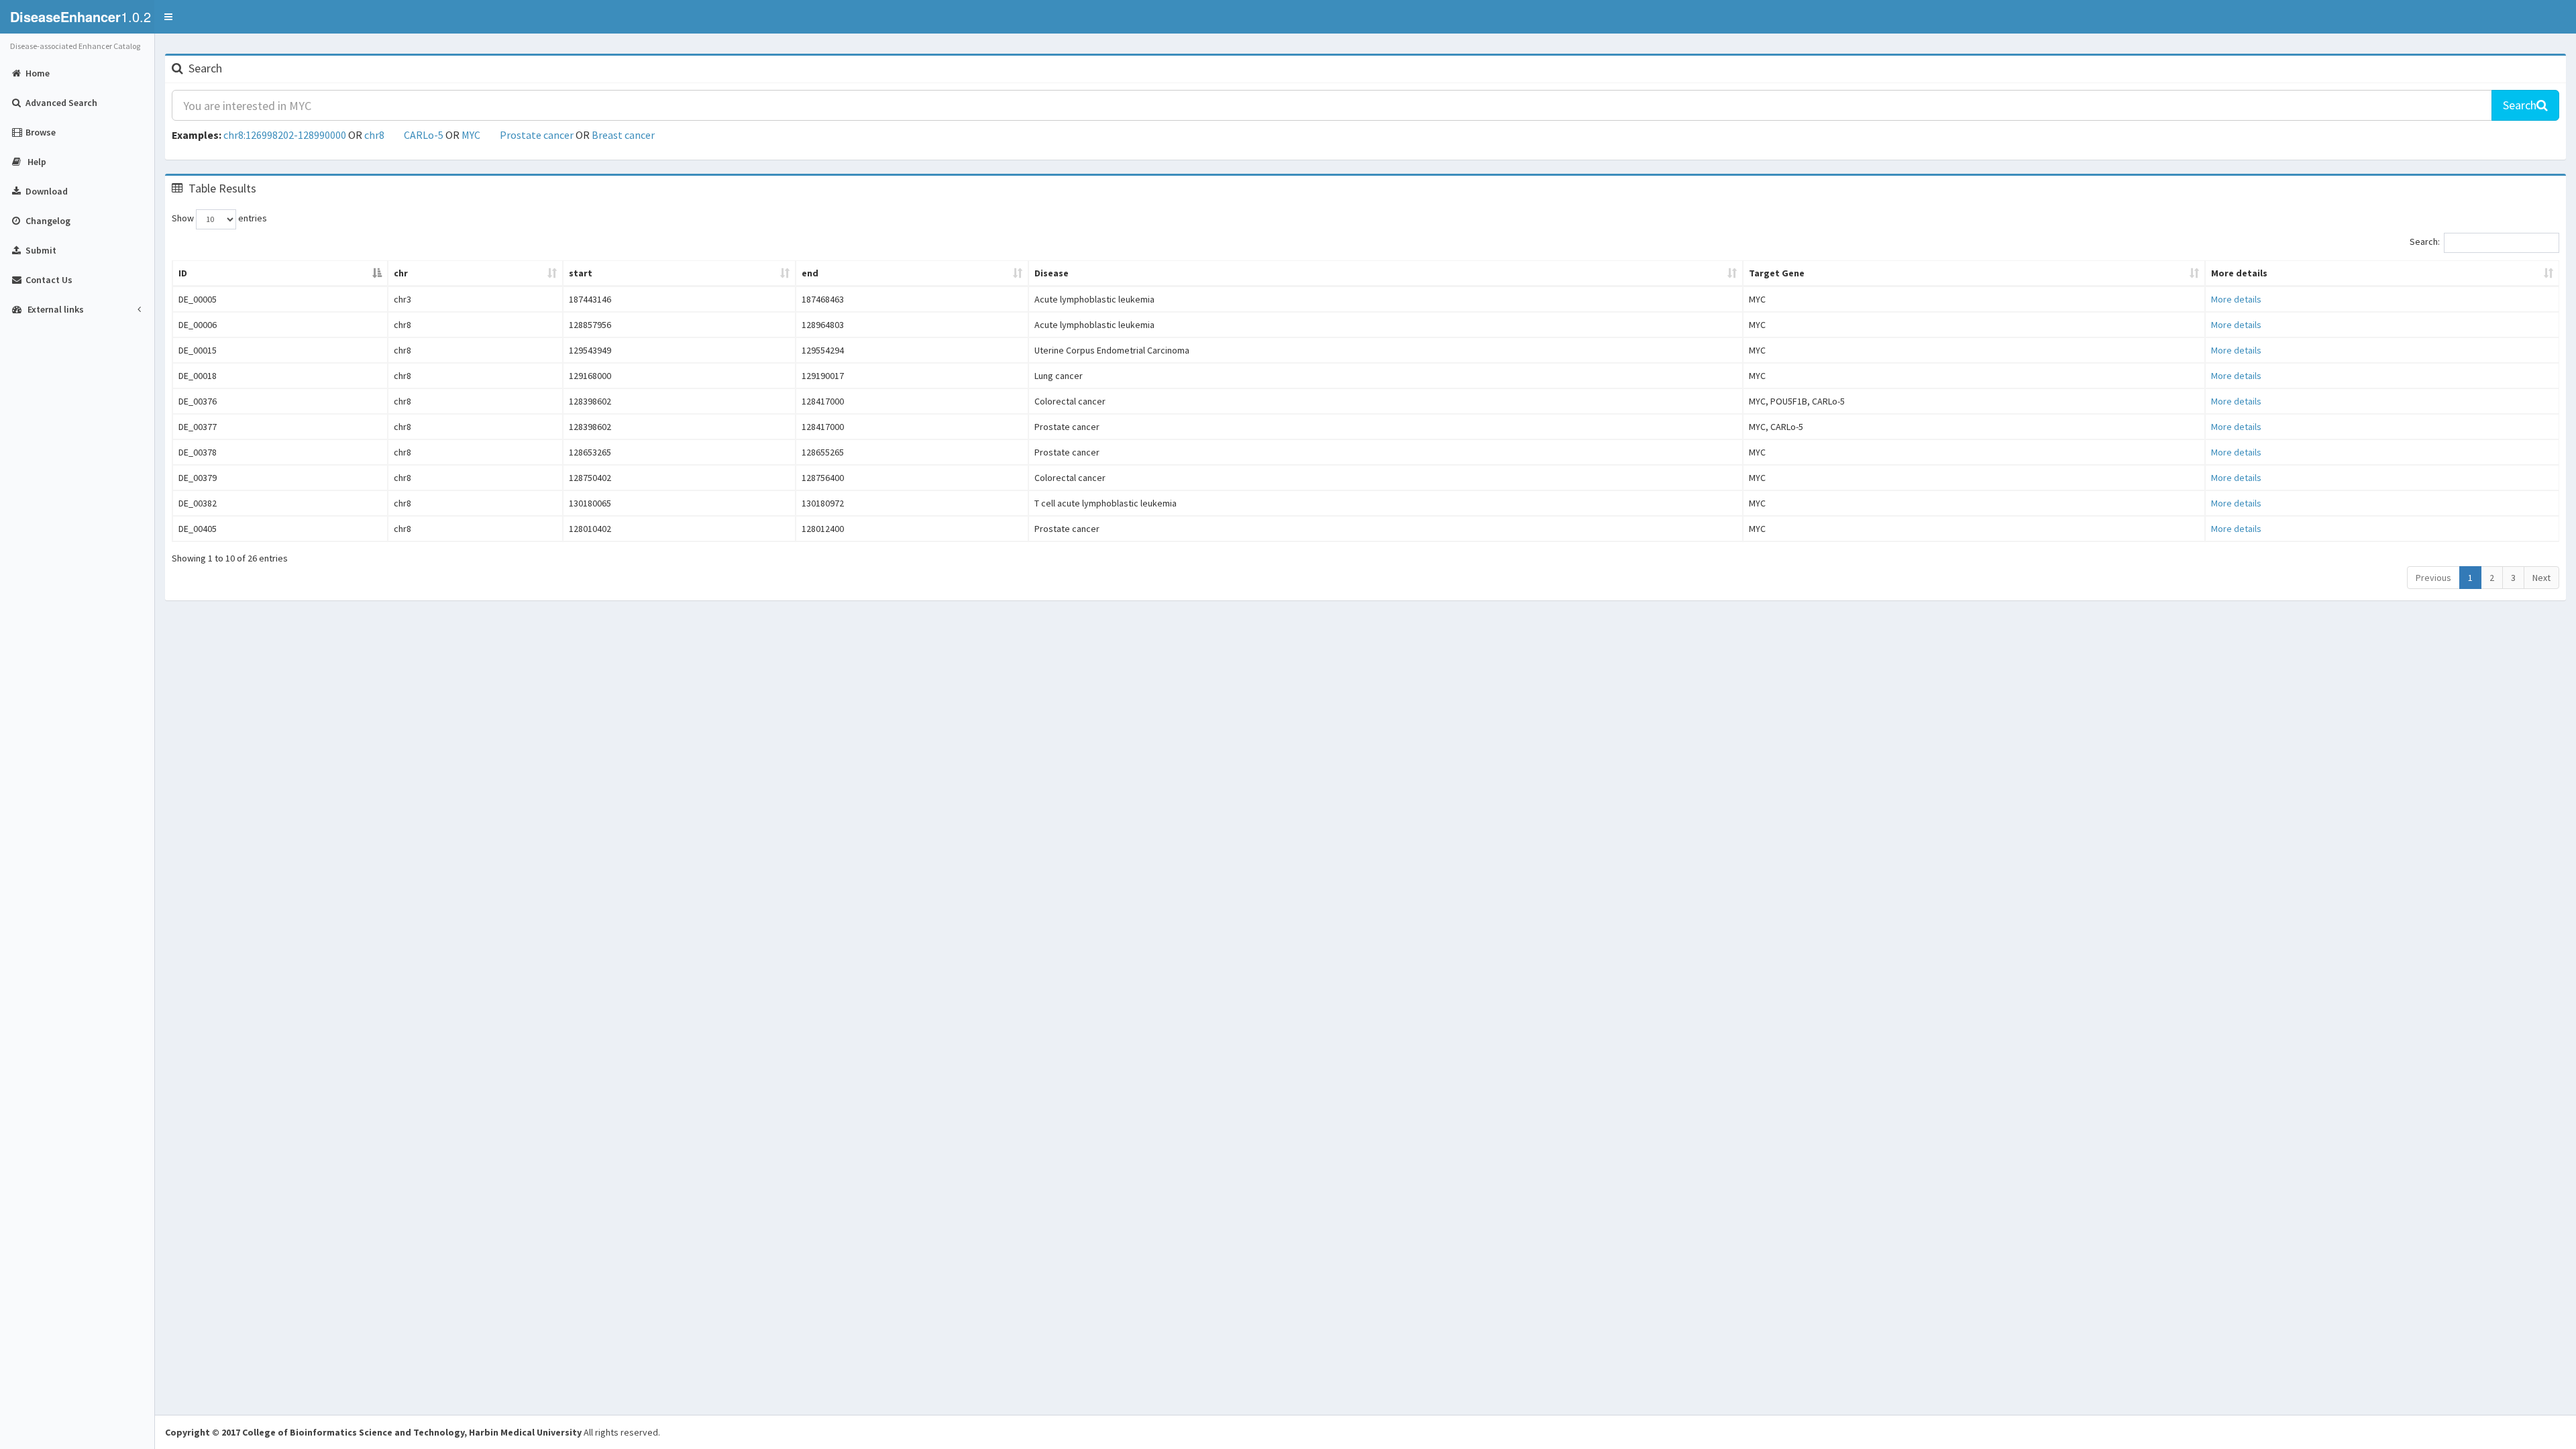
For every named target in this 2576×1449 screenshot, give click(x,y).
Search (2520, 105)
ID (183, 273)
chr (401, 273)
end (810, 273)
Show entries (219, 218)
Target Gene (1777, 273)
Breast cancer (623, 135)
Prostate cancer (537, 135)
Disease (1052, 273)
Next (2541, 578)
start (581, 273)
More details (2239, 273)
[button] (168, 17)
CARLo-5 (424, 135)
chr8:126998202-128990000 (285, 135)
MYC (471, 135)
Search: (2425, 241)
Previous (2433, 578)
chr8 (374, 135)
